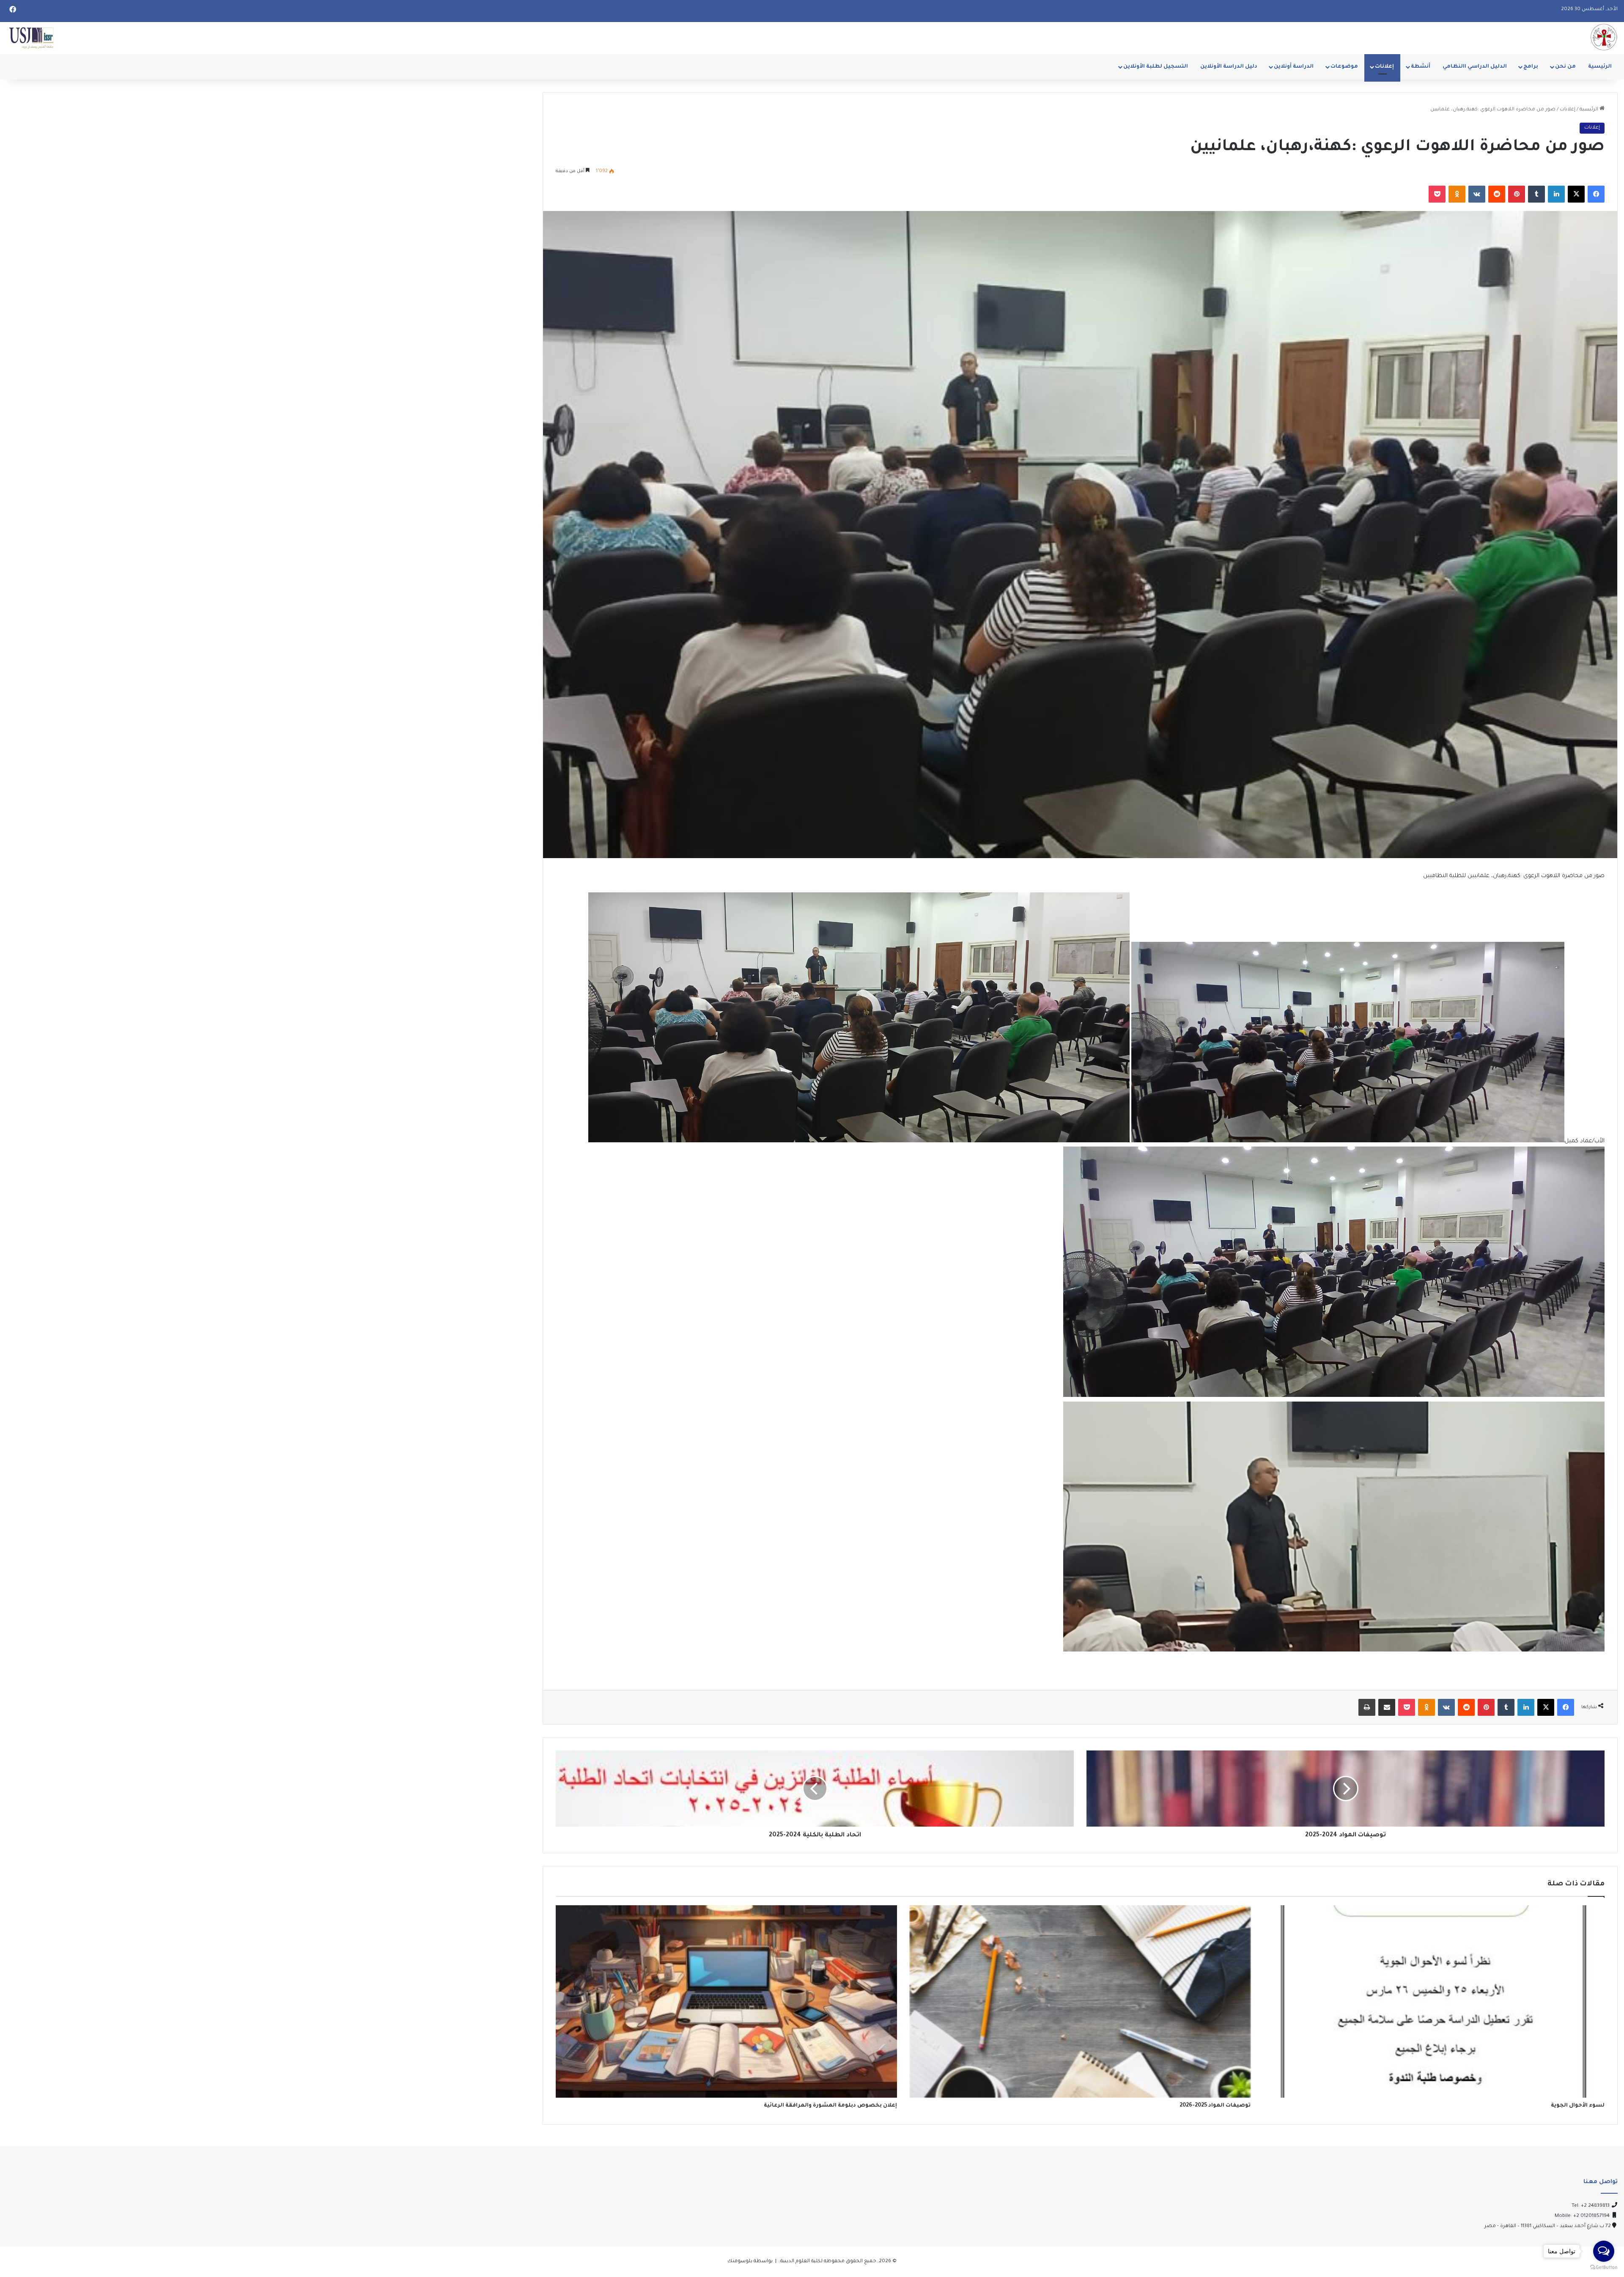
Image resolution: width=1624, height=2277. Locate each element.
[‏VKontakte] (1477, 194)
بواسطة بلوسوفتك (750, 2262)
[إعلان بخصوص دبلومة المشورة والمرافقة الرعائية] (726, 2001)
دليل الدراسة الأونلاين (1229, 67)
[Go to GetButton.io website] (1604, 2268)
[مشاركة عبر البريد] (1387, 1707)
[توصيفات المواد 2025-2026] (1080, 2001)
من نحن (1565, 67)
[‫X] (1576, 194)
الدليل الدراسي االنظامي (1475, 67)
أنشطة (1421, 67)
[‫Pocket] (1437, 194)
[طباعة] (1367, 1707)
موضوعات (1344, 67)
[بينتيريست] (1517, 194)
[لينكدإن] (1556, 194)
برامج (1531, 67)
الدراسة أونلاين (1294, 67)
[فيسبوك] (1596, 194)
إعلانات (1384, 67)
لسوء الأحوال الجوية (1578, 2106)
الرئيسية (1600, 67)
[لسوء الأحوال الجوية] (1434, 2001)
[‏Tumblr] (1536, 194)
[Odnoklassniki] (1457, 194)
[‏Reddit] (1497, 194)
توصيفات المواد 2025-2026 (1215, 2106)
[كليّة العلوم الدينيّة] (1604, 37)
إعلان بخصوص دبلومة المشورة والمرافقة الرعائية (830, 2106)
